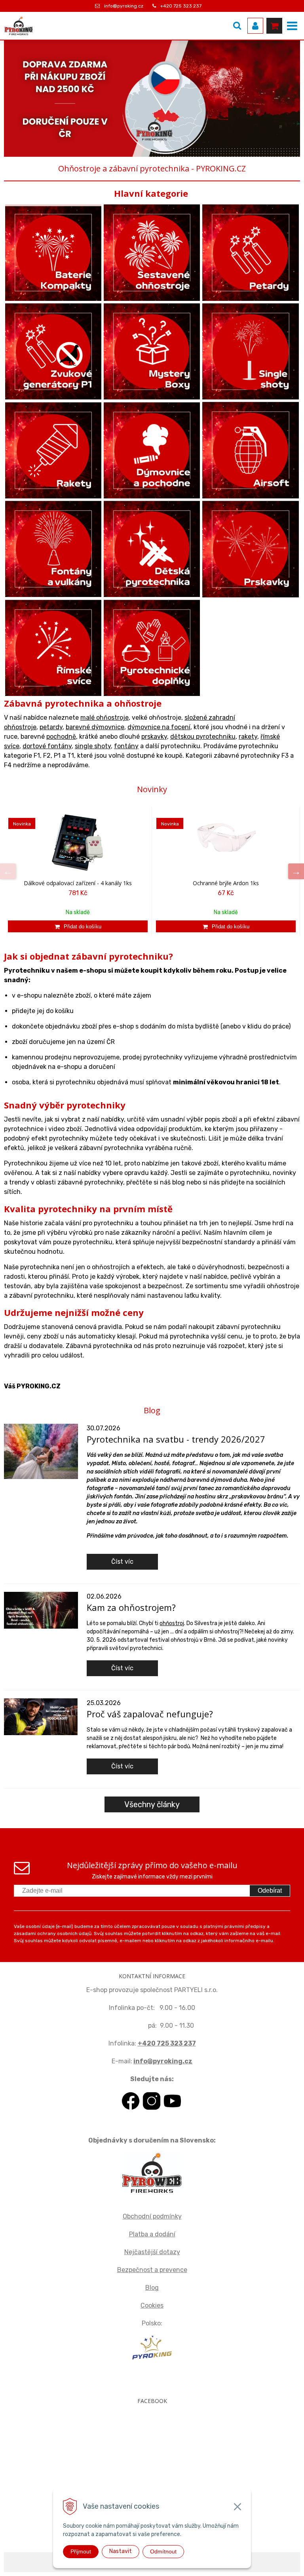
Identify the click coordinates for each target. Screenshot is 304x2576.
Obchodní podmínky (152, 2216)
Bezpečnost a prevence (152, 2270)
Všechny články (152, 1804)
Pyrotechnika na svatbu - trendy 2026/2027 (176, 1439)
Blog (152, 2288)
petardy (51, 727)
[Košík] (274, 26)
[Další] (296, 871)
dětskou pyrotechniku (203, 737)
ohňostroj (172, 1623)
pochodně (61, 737)
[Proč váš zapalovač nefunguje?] (41, 1716)
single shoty (93, 746)
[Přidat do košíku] (78, 926)
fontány (126, 746)
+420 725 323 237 (181, 6)
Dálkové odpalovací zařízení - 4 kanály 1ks (78, 883)
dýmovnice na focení (159, 727)
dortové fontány (47, 746)
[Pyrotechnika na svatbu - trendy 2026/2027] (41, 1451)
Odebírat (270, 1891)
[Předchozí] (8, 871)
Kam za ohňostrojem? (131, 1607)
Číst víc (122, 1562)
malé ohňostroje (104, 718)
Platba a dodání (152, 2234)
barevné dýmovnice (95, 727)
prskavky (154, 737)
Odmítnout (163, 2551)
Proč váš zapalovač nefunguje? (150, 1714)
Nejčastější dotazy (152, 2252)
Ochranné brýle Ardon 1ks (226, 883)
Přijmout (81, 2551)
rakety (248, 737)
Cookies (152, 2305)
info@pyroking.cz (124, 6)
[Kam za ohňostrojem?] (41, 1610)
